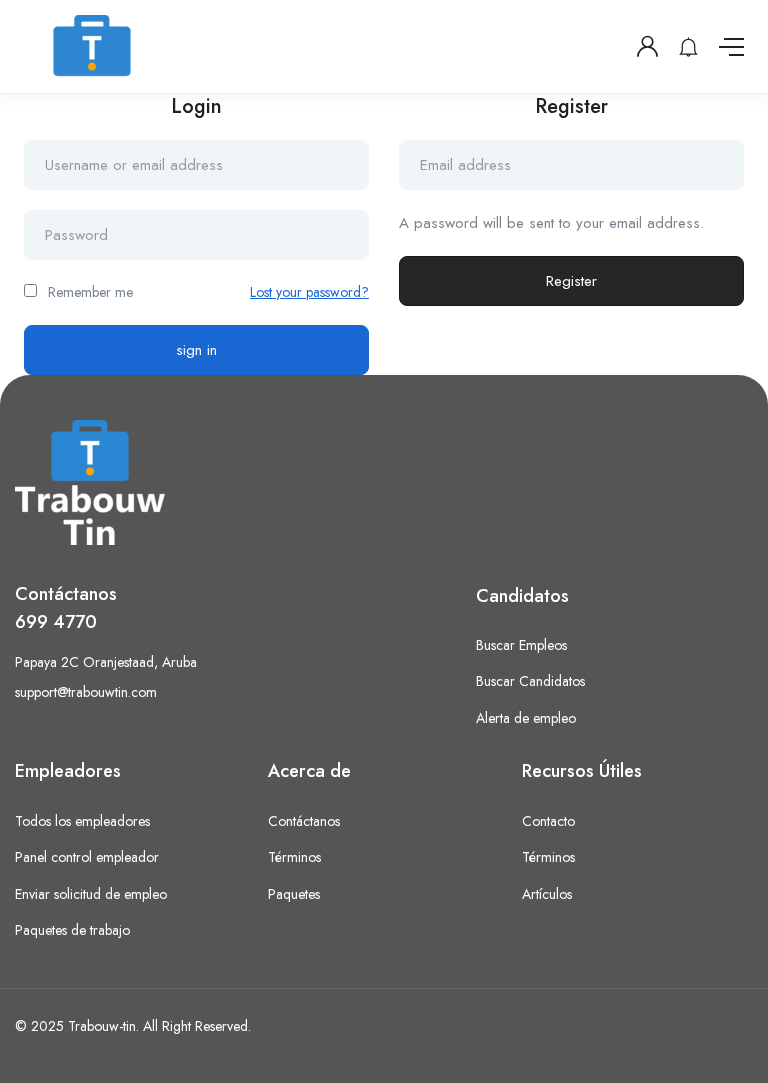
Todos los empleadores (82, 821)
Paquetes (294, 894)
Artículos (547, 894)
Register (571, 281)
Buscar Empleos (521, 645)
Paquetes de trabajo (72, 930)
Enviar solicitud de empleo (91, 894)
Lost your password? (309, 292)
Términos (294, 857)
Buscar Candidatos (530, 681)
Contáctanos (304, 821)
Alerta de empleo (526, 718)
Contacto (548, 821)
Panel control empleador (87, 857)
